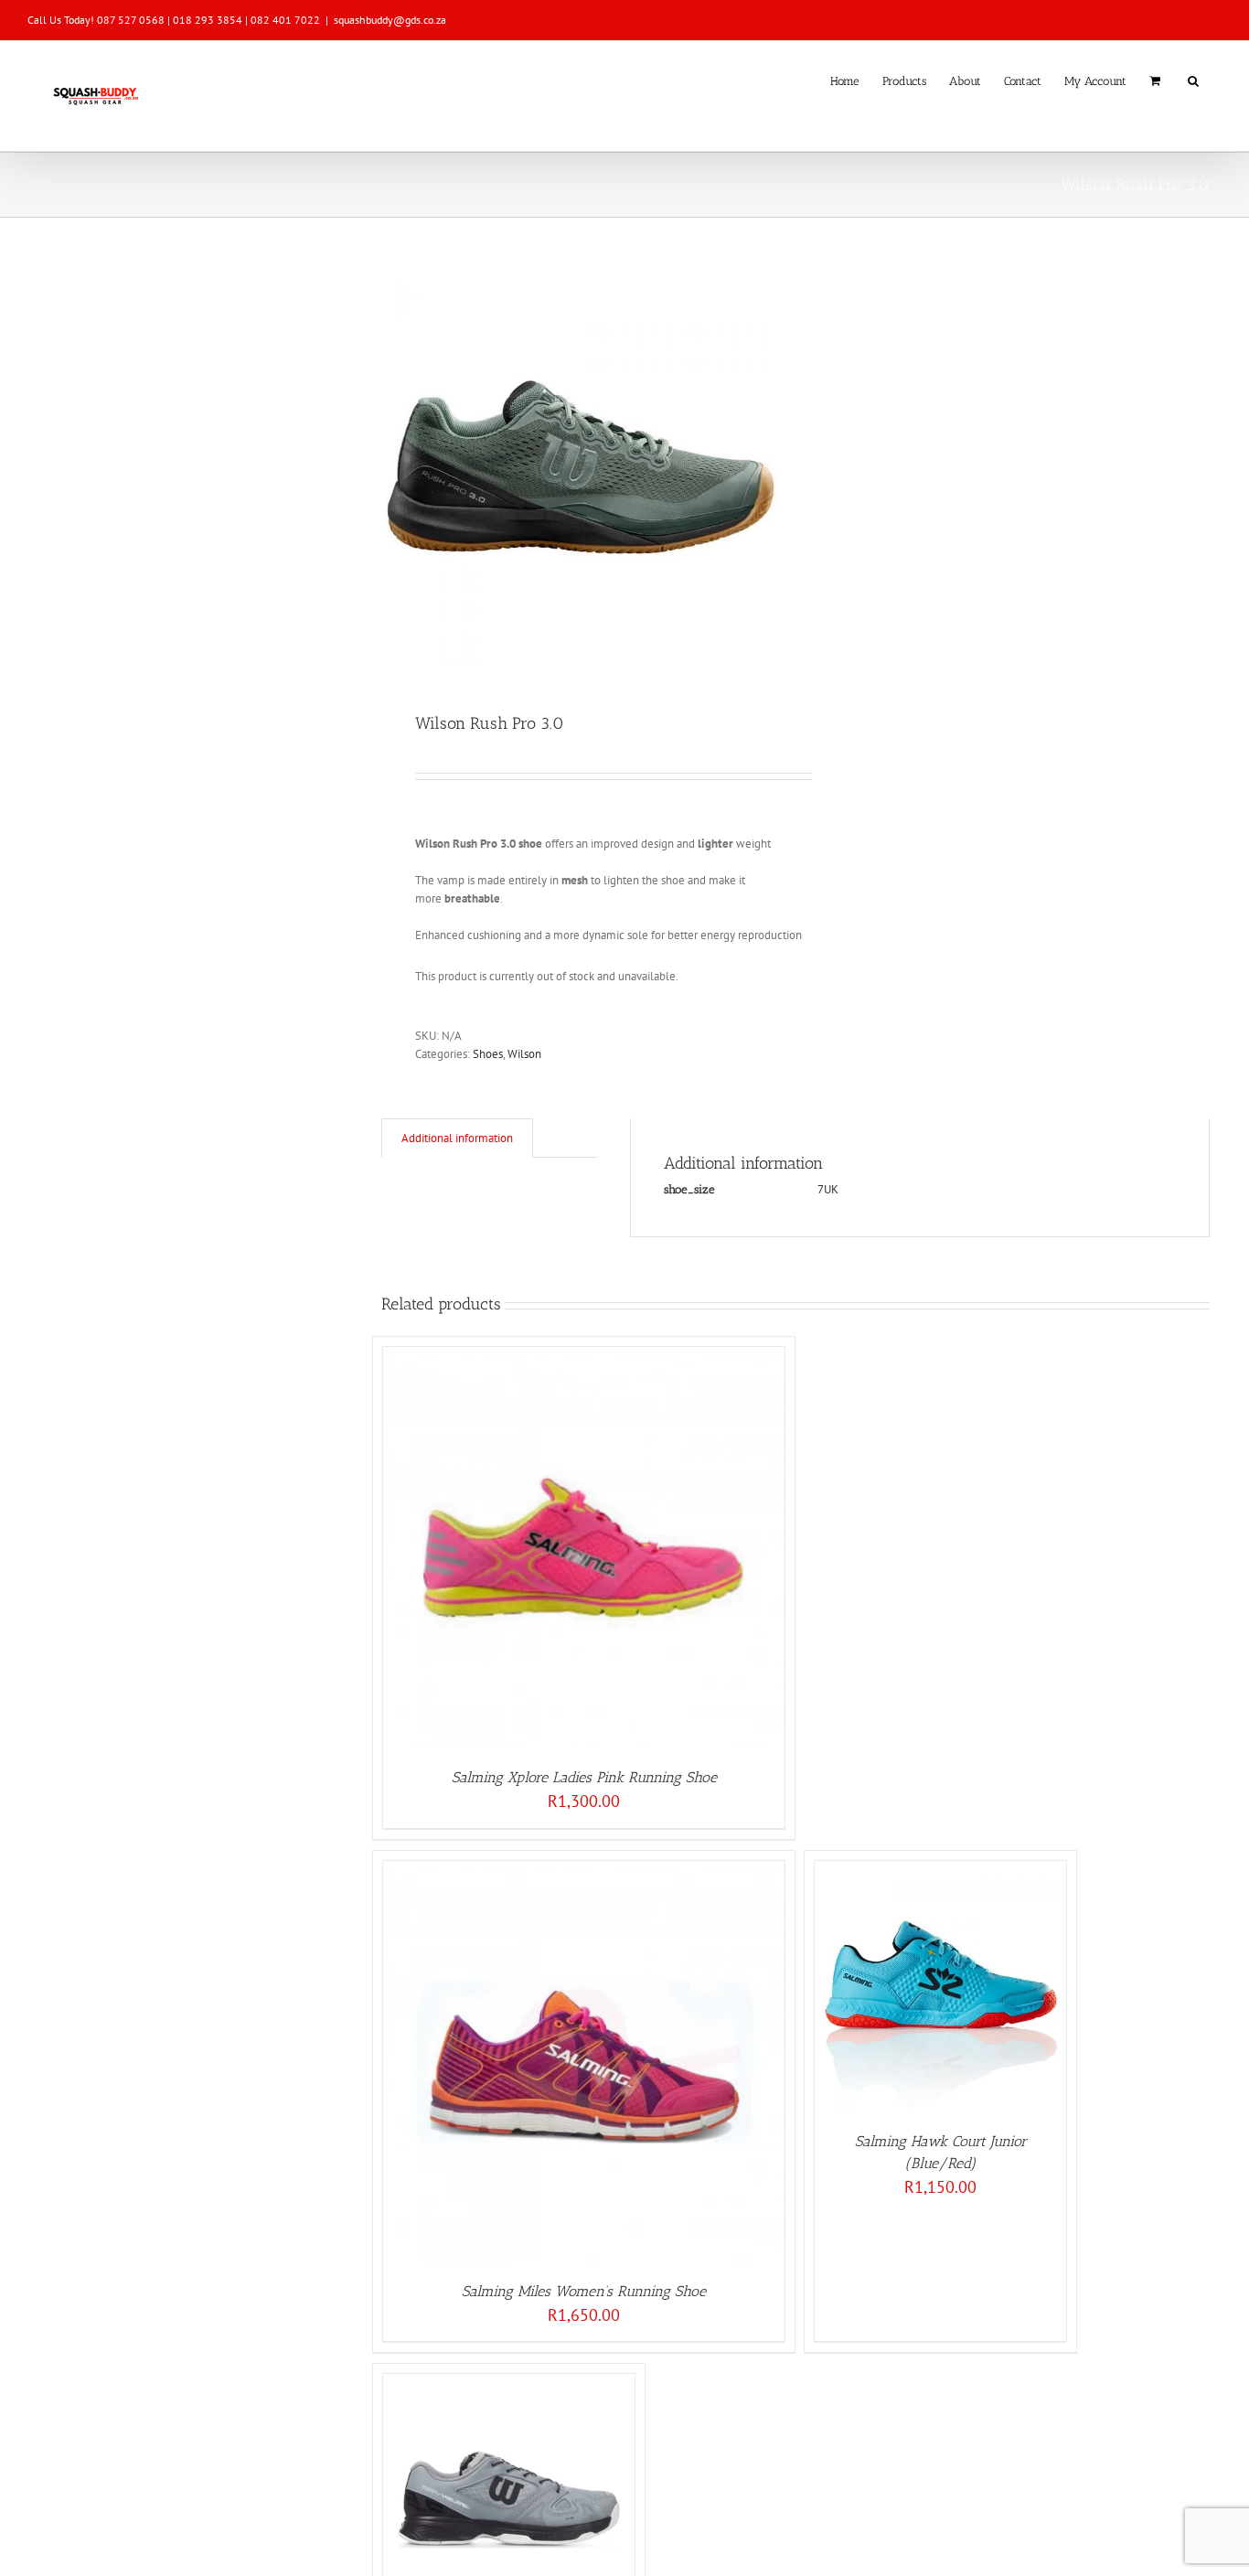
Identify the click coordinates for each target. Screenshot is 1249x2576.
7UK (828, 1189)
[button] (1193, 80)
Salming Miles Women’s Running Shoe (584, 2291)
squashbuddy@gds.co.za (390, 20)
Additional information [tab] (457, 1138)
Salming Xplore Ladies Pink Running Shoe (584, 1777)
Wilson (524, 1054)
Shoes (488, 1054)
